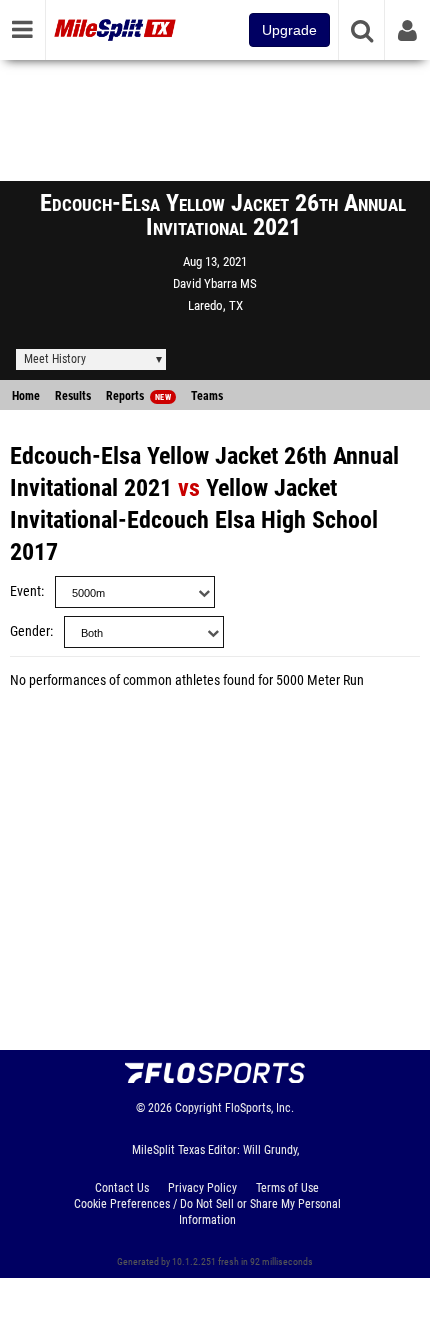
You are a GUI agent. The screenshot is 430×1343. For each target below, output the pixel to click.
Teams (207, 396)
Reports (138, 396)
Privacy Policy (202, 1188)
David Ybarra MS (215, 283)
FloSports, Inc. (259, 1108)
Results (73, 396)
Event (25, 591)
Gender (30, 631)
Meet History (55, 359)
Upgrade (289, 30)
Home (26, 396)
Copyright (198, 1108)
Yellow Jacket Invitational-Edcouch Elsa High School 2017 (194, 520)
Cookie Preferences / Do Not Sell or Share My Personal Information (207, 1212)
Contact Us (122, 1188)
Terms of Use (287, 1188)
